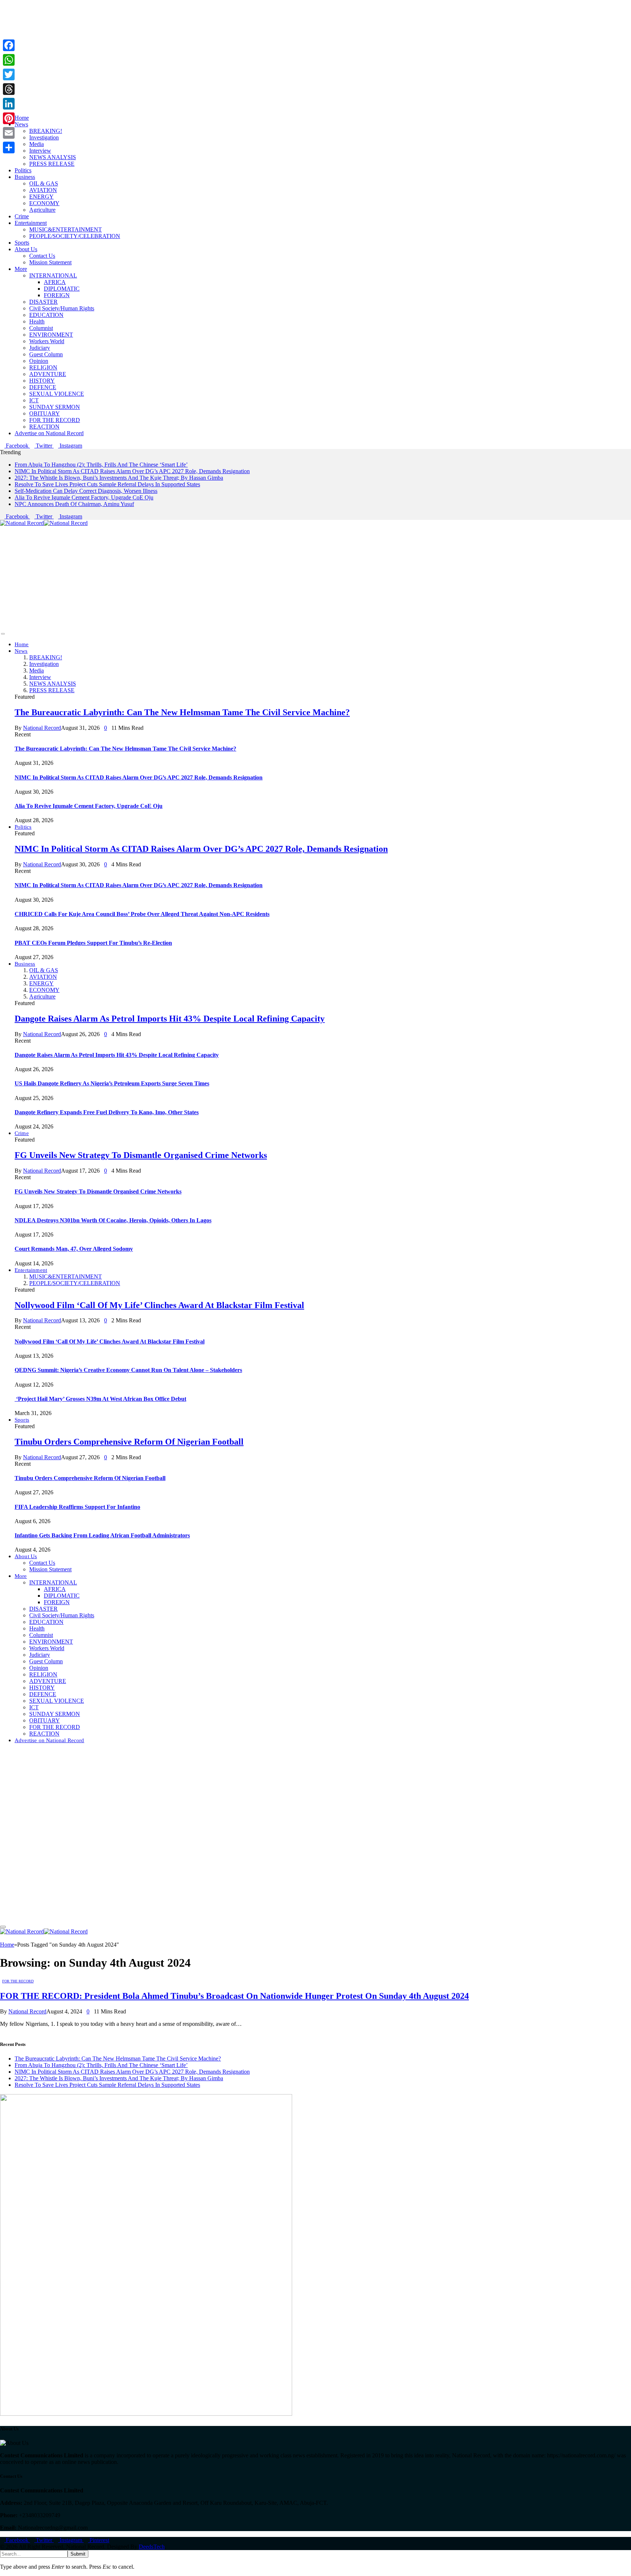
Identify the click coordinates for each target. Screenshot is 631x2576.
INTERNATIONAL (53, 275)
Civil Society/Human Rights (62, 308)
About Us (26, 249)
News (21, 124)
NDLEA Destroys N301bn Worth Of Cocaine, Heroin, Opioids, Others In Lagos (113, 1220)
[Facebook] (9, 45)
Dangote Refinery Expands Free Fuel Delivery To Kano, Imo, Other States (107, 1112)
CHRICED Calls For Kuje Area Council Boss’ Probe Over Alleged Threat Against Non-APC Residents (142, 914)
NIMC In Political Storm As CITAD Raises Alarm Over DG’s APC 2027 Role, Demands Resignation (132, 471)
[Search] (2, 1753)
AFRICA (55, 282)
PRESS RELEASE (52, 164)
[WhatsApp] (9, 60)
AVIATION (43, 190)
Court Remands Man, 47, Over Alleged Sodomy (74, 1249)
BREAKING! (46, 131)
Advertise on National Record (49, 433)
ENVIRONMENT (51, 335)
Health (37, 321)
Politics (23, 170)
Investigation (44, 137)
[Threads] (9, 89)
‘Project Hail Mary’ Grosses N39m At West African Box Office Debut (100, 1399)
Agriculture (42, 210)
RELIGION (43, 367)
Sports (22, 243)
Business (25, 177)
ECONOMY (44, 203)
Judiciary (40, 348)
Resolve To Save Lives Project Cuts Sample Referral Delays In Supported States (107, 484)
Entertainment (31, 223)
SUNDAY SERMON (55, 407)
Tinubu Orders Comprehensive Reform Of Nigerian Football (129, 1442)
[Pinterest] (9, 118)
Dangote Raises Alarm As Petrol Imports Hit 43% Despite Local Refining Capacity (170, 1019)
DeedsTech (152, 2547)
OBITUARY (45, 413)
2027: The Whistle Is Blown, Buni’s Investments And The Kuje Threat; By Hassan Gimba (119, 478)
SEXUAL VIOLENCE (57, 394)
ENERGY (41, 197)
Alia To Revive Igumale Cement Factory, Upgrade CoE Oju (84, 497)
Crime (22, 216)
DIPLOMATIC (62, 289)
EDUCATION (46, 315)
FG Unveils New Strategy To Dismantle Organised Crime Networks (141, 1155)
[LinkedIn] (9, 104)
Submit (78, 2554)
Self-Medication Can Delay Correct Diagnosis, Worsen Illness (86, 491)
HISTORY (42, 381)
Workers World (47, 341)
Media (37, 144)
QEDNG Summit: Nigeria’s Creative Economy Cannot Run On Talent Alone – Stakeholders (128, 1370)
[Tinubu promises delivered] (146, 2414)
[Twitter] (9, 74)
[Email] (9, 133)
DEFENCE (43, 387)
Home (22, 118)
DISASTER (43, 302)
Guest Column (46, 354)
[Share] (9, 147)
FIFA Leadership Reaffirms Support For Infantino (77, 1507)
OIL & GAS (44, 183)
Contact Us (42, 256)
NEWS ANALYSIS (53, 157)
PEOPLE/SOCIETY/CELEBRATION (75, 236)
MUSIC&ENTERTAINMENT (66, 229)
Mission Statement (50, 262)
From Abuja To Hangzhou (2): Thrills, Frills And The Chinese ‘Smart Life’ (101, 465)
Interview (40, 151)
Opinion (39, 361)
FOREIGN (57, 295)
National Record (42, 728)
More (21, 269)
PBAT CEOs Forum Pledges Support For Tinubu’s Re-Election (93, 943)
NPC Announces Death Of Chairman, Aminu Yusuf (74, 504)
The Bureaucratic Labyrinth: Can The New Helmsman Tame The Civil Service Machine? (182, 712)
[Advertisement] (219, 51)
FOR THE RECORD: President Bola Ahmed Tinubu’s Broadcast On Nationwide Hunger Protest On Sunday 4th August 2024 (234, 1996)
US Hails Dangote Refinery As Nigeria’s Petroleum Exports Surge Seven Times (112, 1083)
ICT (34, 400)
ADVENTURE (48, 374)
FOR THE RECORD (55, 420)
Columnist (41, 328)
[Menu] (3, 634)
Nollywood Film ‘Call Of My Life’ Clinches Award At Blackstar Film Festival (159, 1305)
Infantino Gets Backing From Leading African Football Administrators (102, 1535)
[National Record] (44, 523)
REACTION (44, 427)
